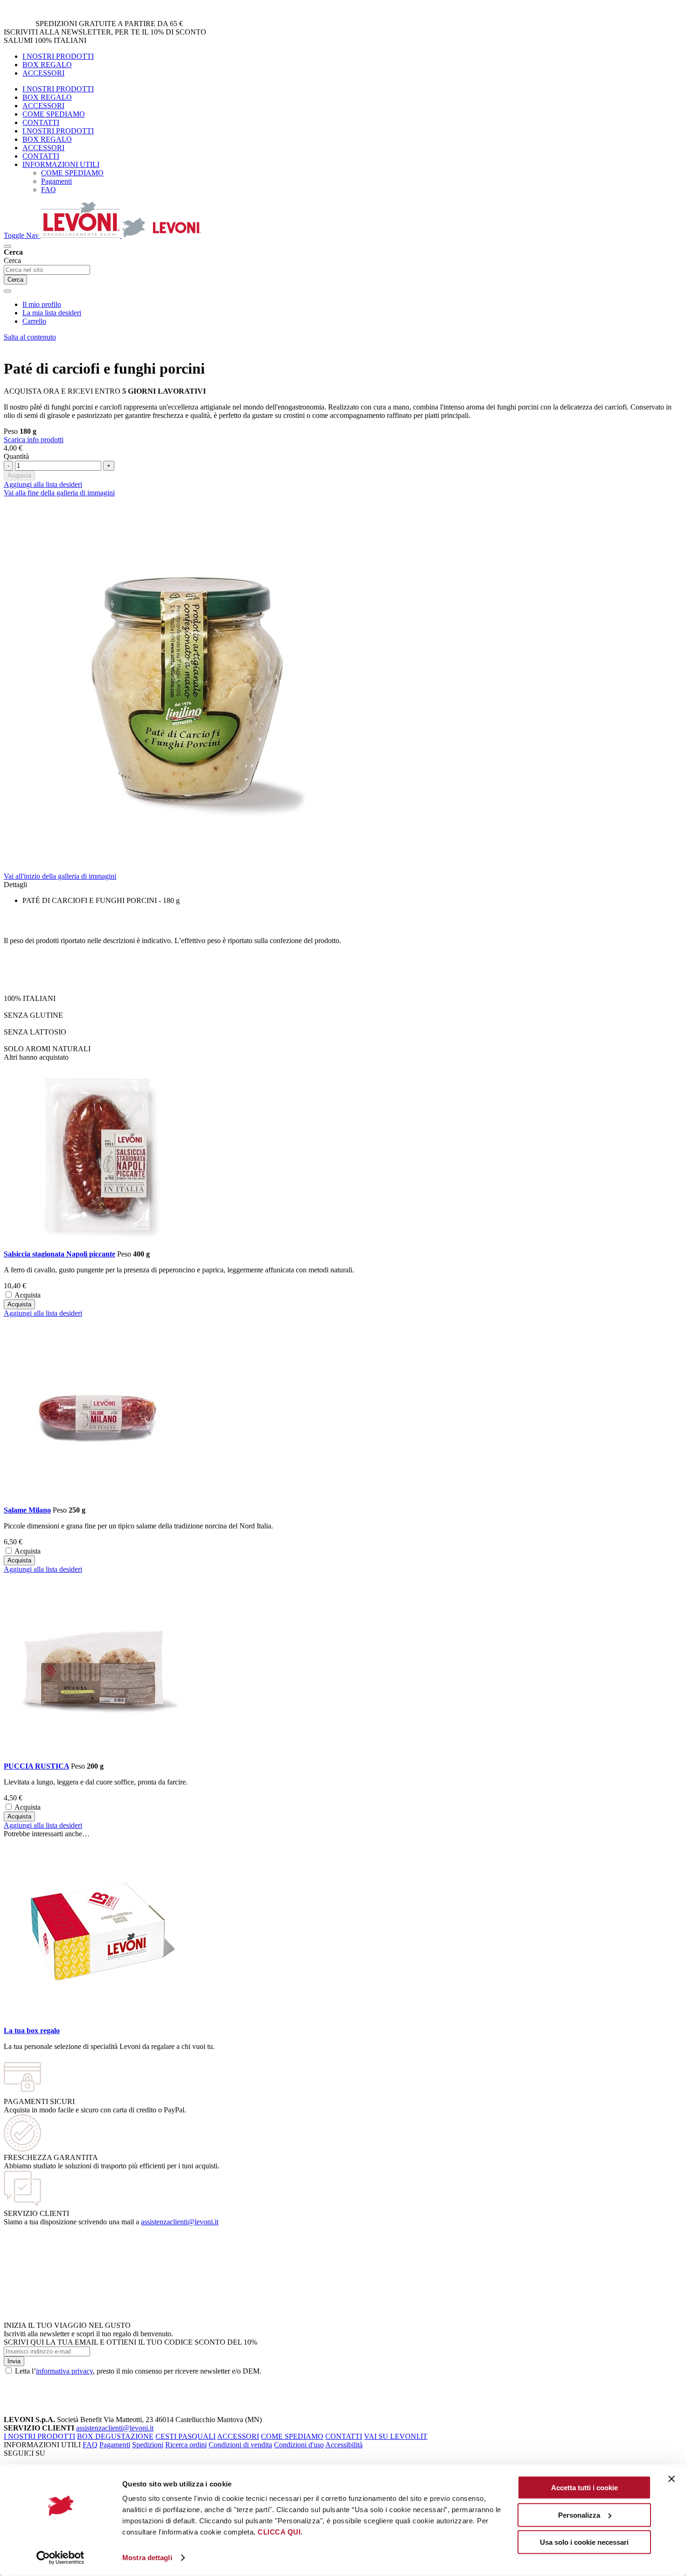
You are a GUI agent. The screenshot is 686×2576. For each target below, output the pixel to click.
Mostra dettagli (147, 2558)
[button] (43, 1313)
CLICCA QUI (279, 2532)
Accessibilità (344, 2445)
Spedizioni (148, 2445)
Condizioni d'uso (299, 2445)
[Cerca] (7, 246)
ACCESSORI (43, 73)
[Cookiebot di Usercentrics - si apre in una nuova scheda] (60, 2558)
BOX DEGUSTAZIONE (115, 2436)
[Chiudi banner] (672, 2479)
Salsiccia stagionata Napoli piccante (59, 1254)
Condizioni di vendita (240, 2445)
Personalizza (579, 2515)
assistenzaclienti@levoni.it (180, 2222)
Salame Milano (27, 1510)
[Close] (7, 291)
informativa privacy (64, 2371)
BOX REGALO (47, 65)
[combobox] (47, 270)
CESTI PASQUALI (185, 2436)
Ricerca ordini (186, 2445)
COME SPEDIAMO (54, 114)
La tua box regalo (32, 2031)
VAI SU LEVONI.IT (396, 2436)
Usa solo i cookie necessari (584, 2542)
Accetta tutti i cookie (584, 2488)
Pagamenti (115, 2445)
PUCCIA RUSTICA (36, 1766)
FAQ (90, 2445)
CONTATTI (41, 122)
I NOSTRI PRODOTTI (58, 56)
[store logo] (121, 235)
